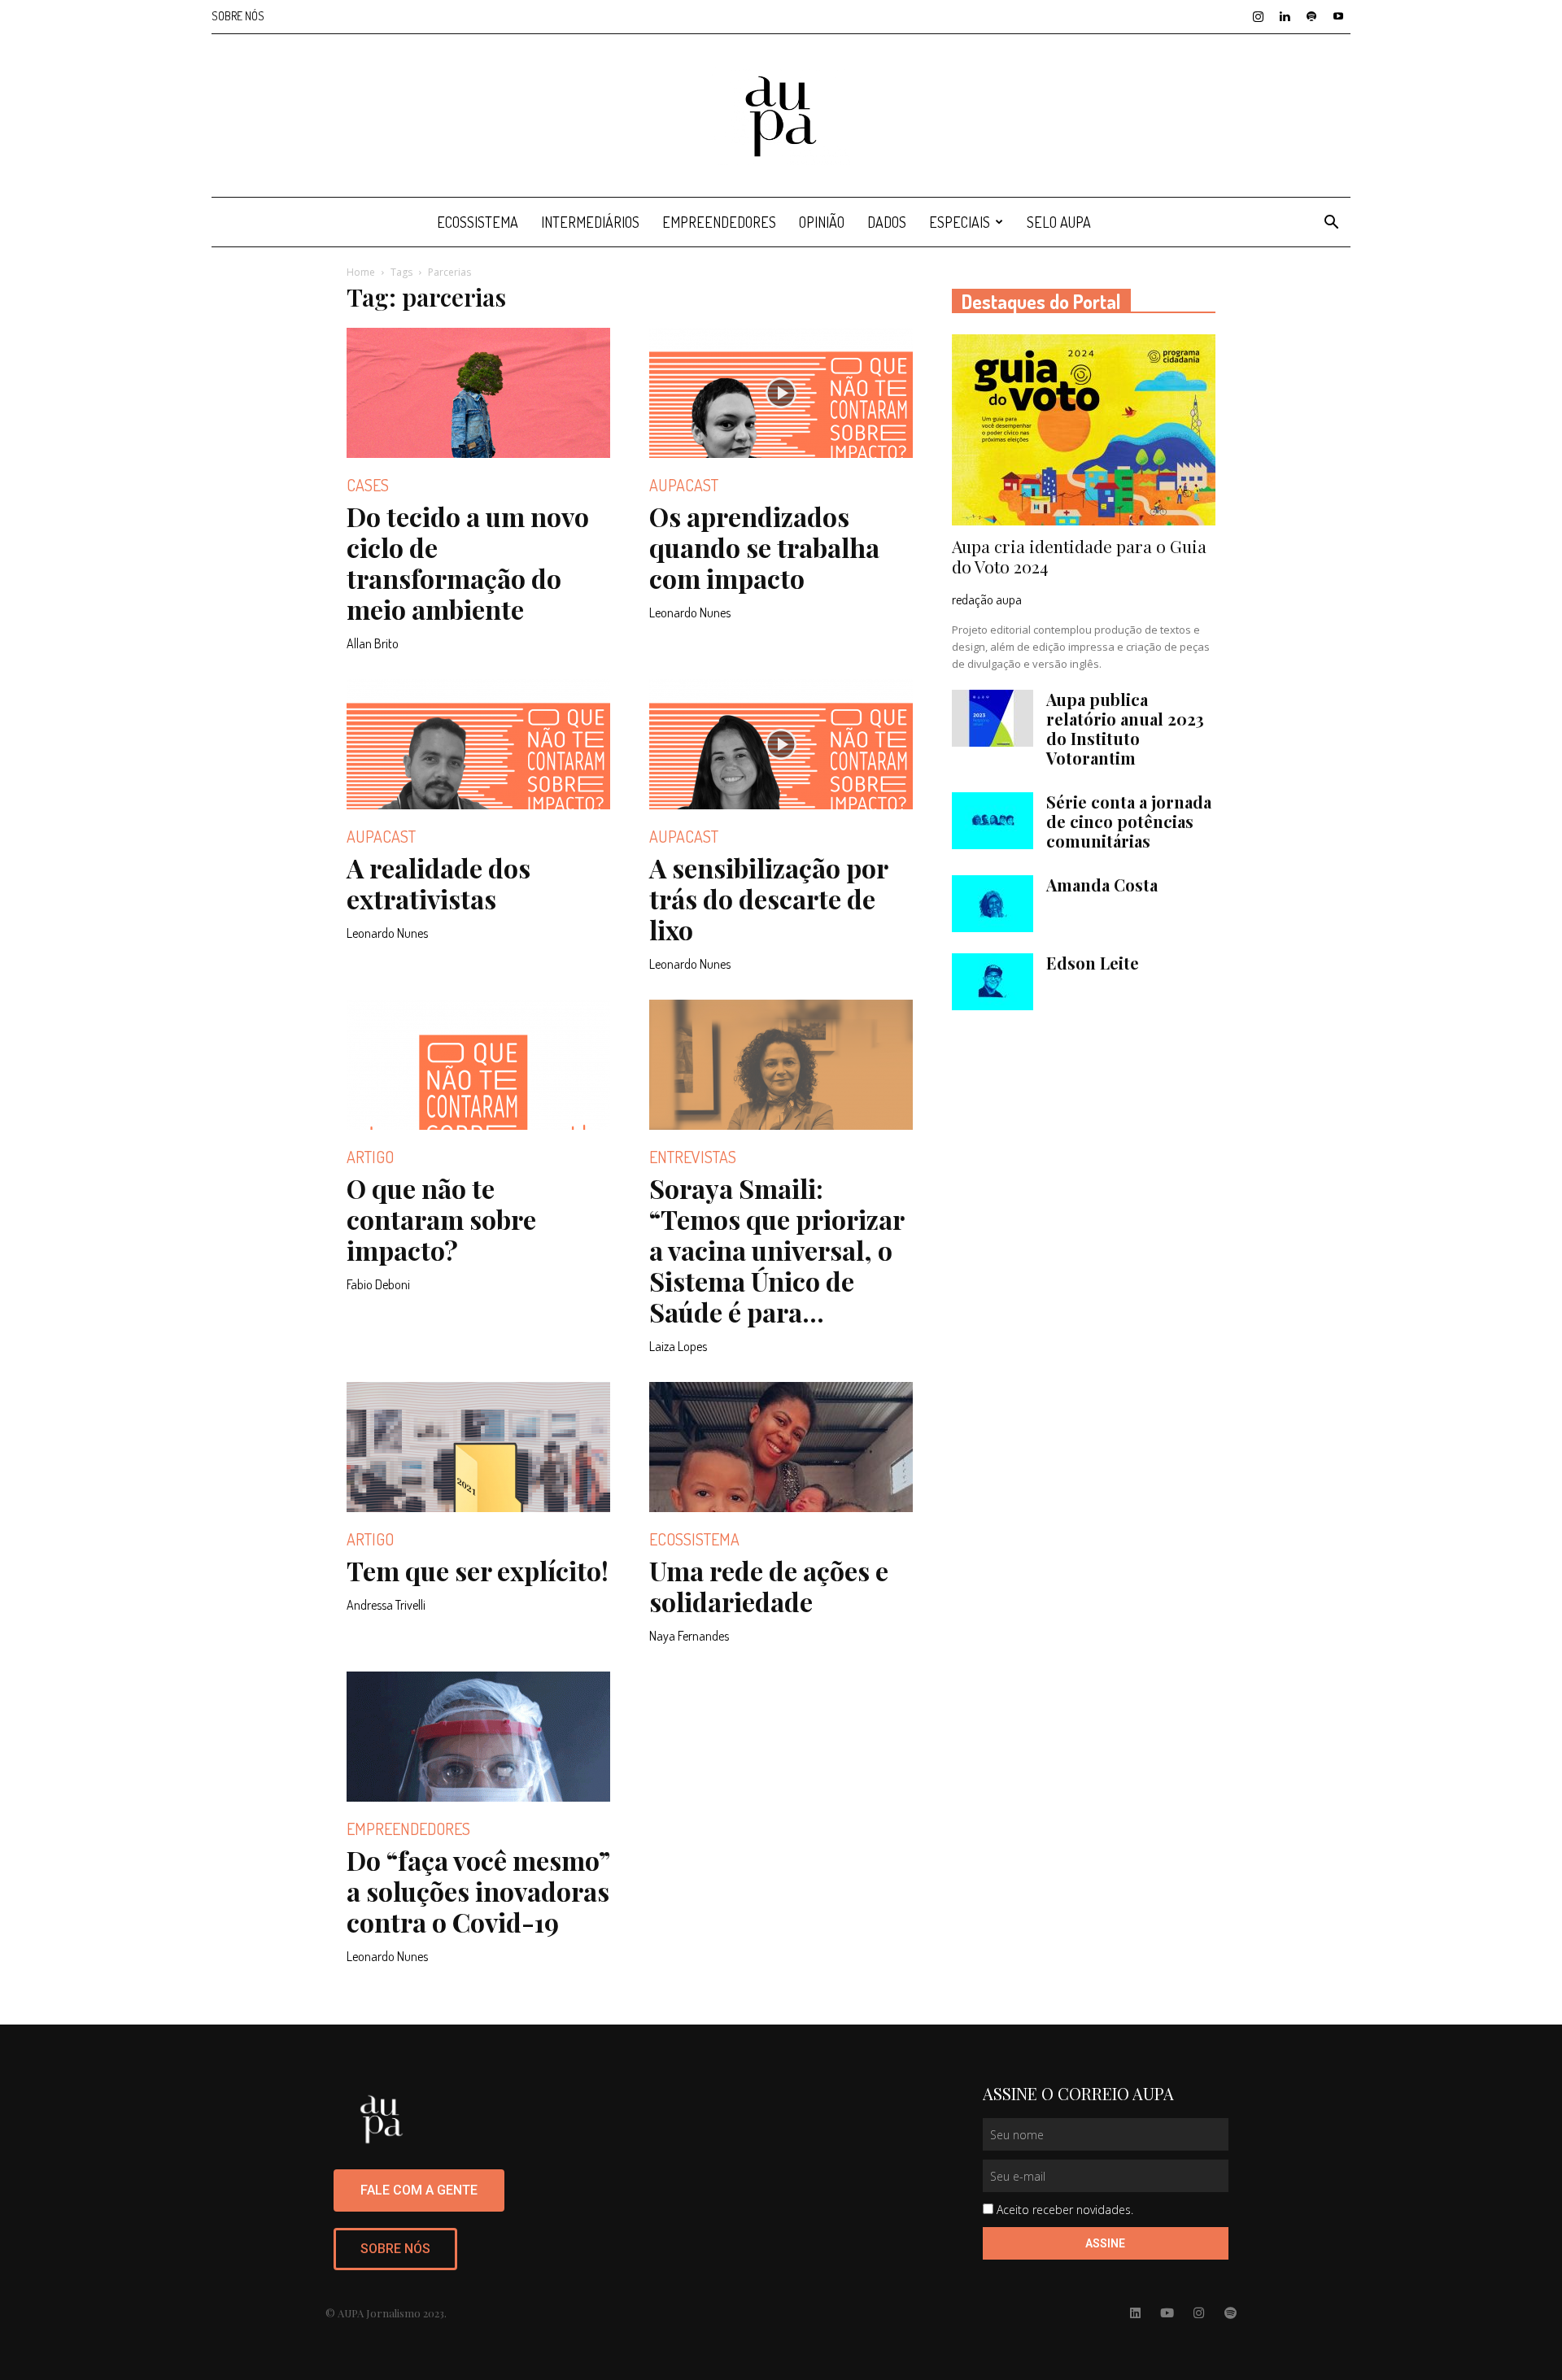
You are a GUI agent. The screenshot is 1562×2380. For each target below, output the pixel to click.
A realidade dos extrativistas (438, 883)
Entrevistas (693, 1157)
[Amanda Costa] (993, 904)
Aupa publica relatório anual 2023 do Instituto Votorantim (1125, 728)
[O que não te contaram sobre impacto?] (478, 1065)
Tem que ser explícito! (478, 1570)
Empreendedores (719, 222)
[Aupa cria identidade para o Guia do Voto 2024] (1084, 430)
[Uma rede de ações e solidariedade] (781, 1447)
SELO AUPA (1059, 222)
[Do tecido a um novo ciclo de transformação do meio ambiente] (478, 393)
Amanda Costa (1102, 885)
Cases (368, 485)
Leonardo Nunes (690, 612)
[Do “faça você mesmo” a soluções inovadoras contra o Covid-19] (478, 1737)
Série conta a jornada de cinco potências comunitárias (1129, 821)
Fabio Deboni (378, 1284)
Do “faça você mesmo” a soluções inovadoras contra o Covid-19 (478, 1891)
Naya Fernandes (689, 1636)
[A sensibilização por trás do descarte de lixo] (781, 744)
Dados (887, 222)
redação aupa (987, 599)
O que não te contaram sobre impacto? (441, 1219)
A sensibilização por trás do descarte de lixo (768, 898)
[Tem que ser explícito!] (478, 1447)
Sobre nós (238, 16)
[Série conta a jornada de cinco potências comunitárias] (993, 821)
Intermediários (590, 222)
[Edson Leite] (993, 982)
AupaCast (684, 485)
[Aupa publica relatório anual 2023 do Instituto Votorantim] (993, 718)
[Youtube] (1338, 16)
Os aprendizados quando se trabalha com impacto (764, 547)
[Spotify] (1311, 16)
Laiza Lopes (678, 1346)
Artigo (370, 1157)
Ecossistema (478, 222)
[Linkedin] (1285, 16)
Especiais (960, 222)
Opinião (822, 222)
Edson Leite (1093, 963)
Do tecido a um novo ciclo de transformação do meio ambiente (468, 562)
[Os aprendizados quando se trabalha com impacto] (781, 393)
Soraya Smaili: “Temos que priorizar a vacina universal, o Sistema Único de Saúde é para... (777, 1250)
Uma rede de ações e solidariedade (769, 1586)
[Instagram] (1258, 16)
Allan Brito (373, 643)
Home (361, 272)
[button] (1331, 224)
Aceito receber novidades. (1065, 2210)
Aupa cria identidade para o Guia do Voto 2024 (1079, 556)
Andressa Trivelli (386, 1605)
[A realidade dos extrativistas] (478, 744)
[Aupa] (781, 116)
